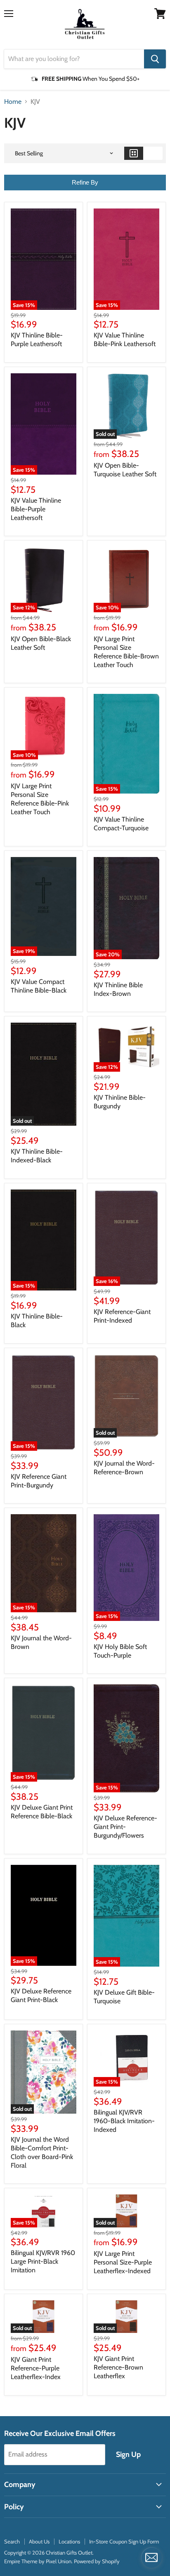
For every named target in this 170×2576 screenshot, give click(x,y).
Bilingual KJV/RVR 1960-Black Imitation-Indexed (124, 2121)
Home (13, 102)
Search (12, 2541)
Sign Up (128, 2454)
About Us (39, 2541)
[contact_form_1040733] (151, 2557)
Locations (69, 2541)
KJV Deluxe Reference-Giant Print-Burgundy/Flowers (125, 1827)
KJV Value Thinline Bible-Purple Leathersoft (36, 509)
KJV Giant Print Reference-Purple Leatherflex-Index (36, 2368)
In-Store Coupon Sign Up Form (124, 2541)
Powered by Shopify (97, 2561)
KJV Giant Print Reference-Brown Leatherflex (118, 2367)
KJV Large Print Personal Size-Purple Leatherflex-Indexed (123, 2262)
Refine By (85, 182)
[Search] (155, 59)
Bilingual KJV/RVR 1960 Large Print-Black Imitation (43, 2261)
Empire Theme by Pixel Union (38, 2561)
